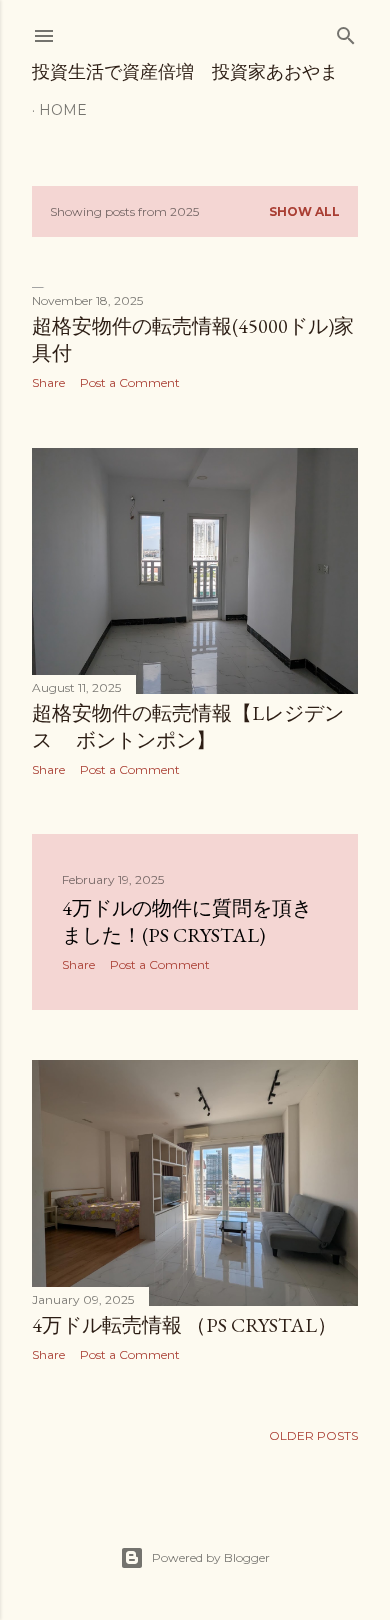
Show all (304, 211)
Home (63, 110)
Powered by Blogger (211, 1557)
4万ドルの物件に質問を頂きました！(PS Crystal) (187, 921)
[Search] (346, 31)
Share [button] (48, 382)
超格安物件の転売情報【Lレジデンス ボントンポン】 (188, 726)
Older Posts (313, 1435)
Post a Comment (130, 382)
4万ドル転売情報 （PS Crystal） (184, 1325)
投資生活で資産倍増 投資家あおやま (185, 71)
